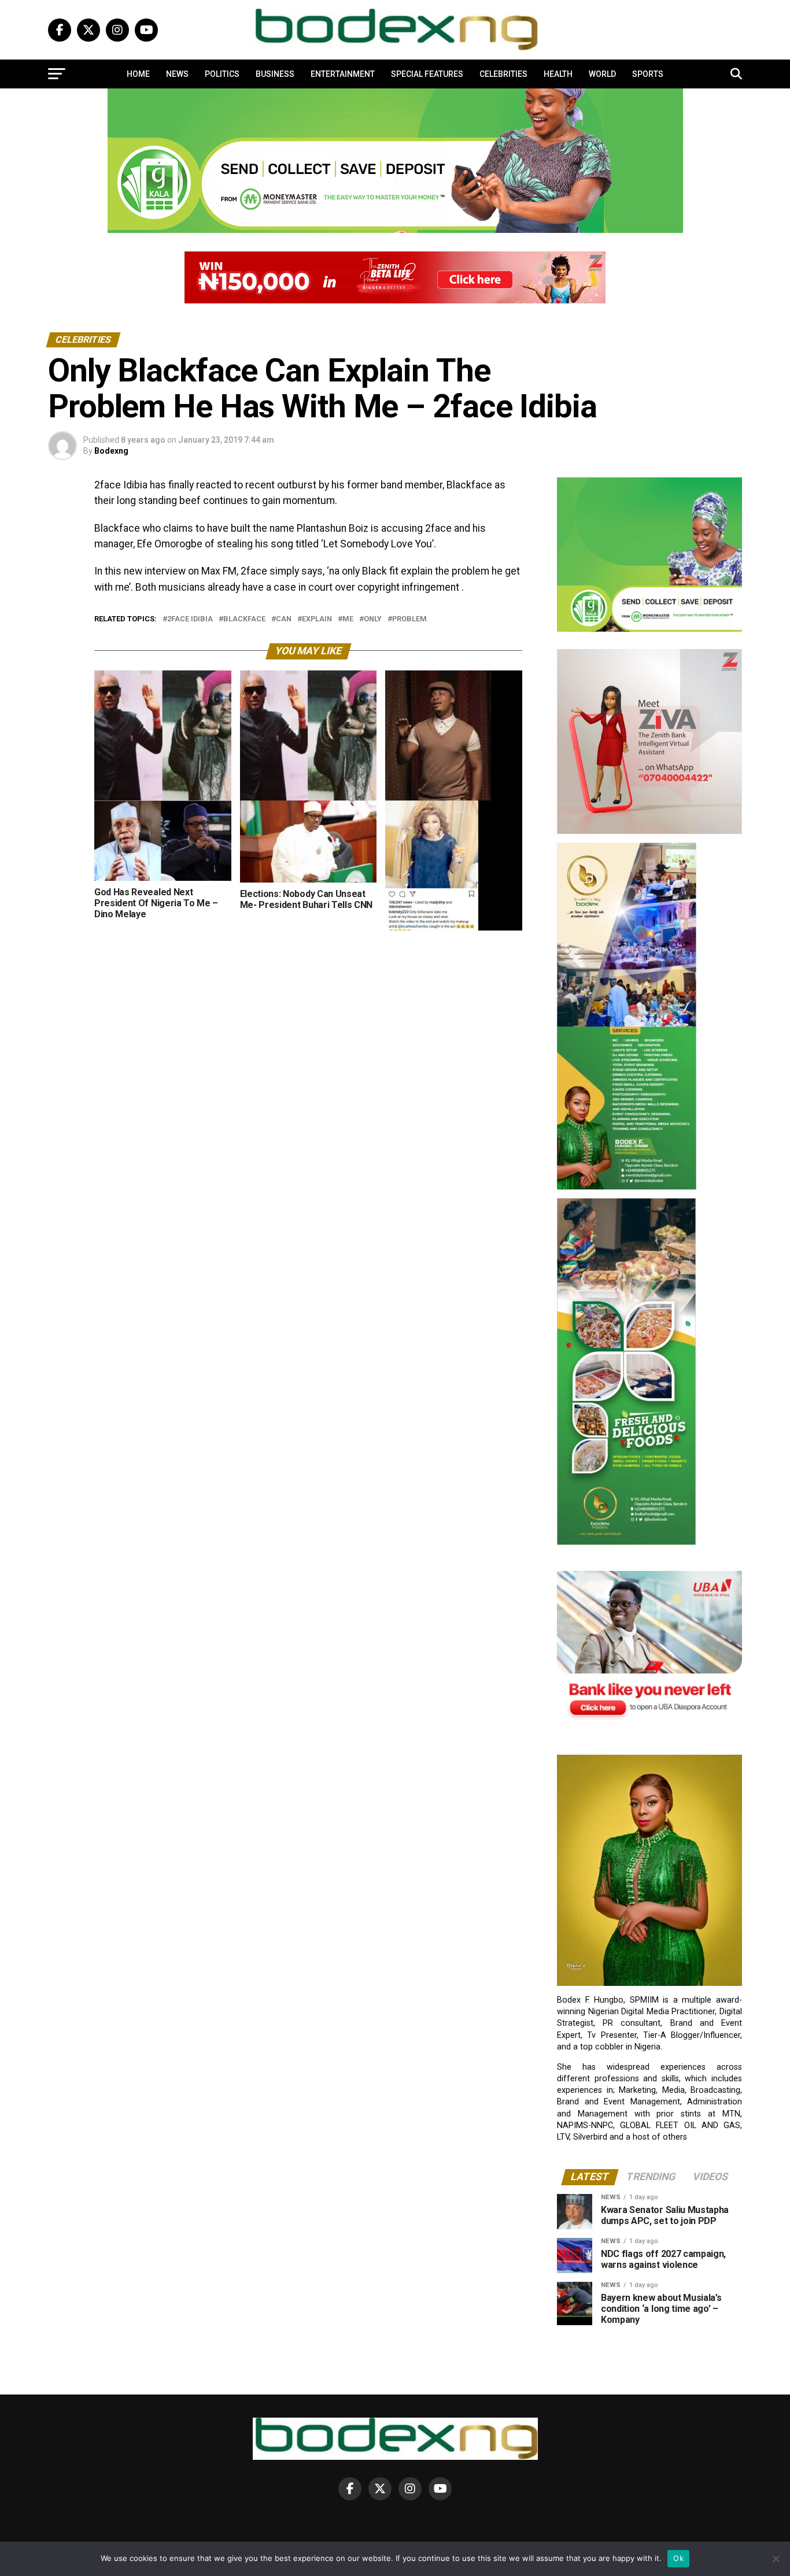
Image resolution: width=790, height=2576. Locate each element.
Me (348, 619)
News (177, 74)
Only (373, 619)
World (602, 74)
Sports (648, 74)
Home (138, 74)
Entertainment (343, 74)
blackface (244, 619)
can (284, 619)
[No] (776, 2559)
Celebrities (503, 74)
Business (275, 74)
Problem (409, 619)
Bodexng (111, 451)
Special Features (427, 74)
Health (558, 74)
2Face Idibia (190, 619)
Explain (317, 619)
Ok (678, 2558)
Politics (222, 74)
